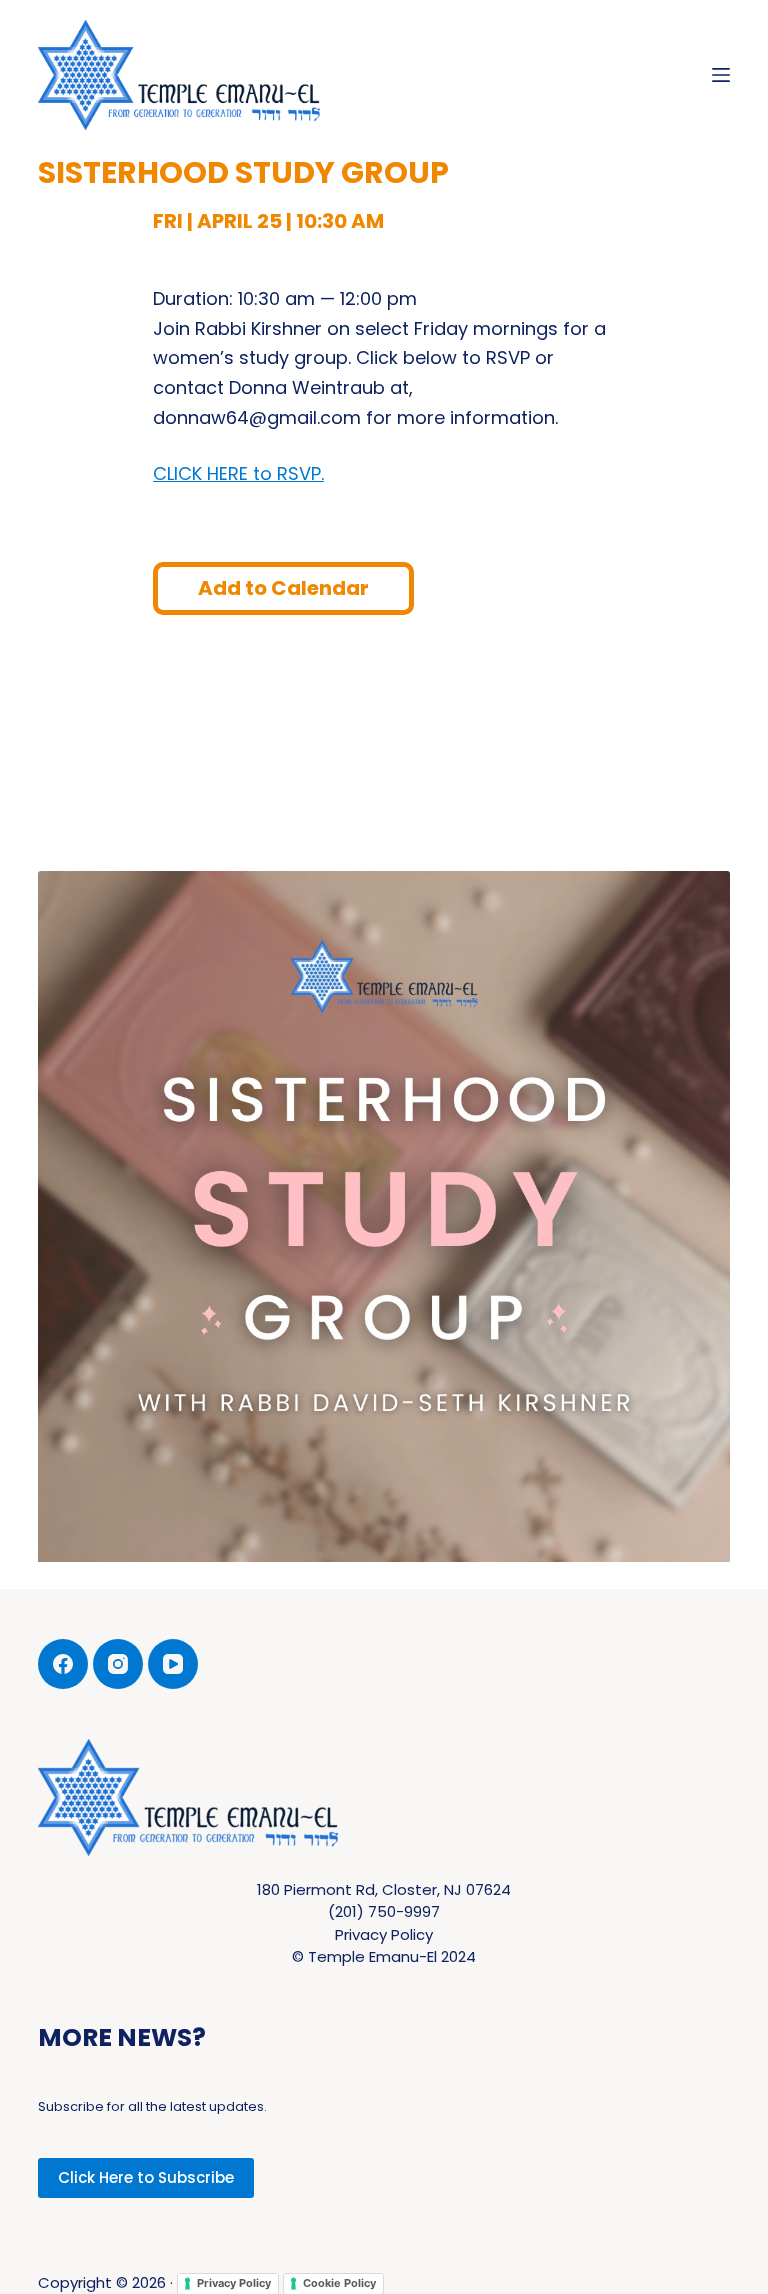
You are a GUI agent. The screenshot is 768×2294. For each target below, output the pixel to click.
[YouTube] (173, 1664)
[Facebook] (63, 1664)
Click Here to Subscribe (146, 2177)
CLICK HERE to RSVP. (238, 473)
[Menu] (721, 75)
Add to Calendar (283, 588)
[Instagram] (118, 1664)
